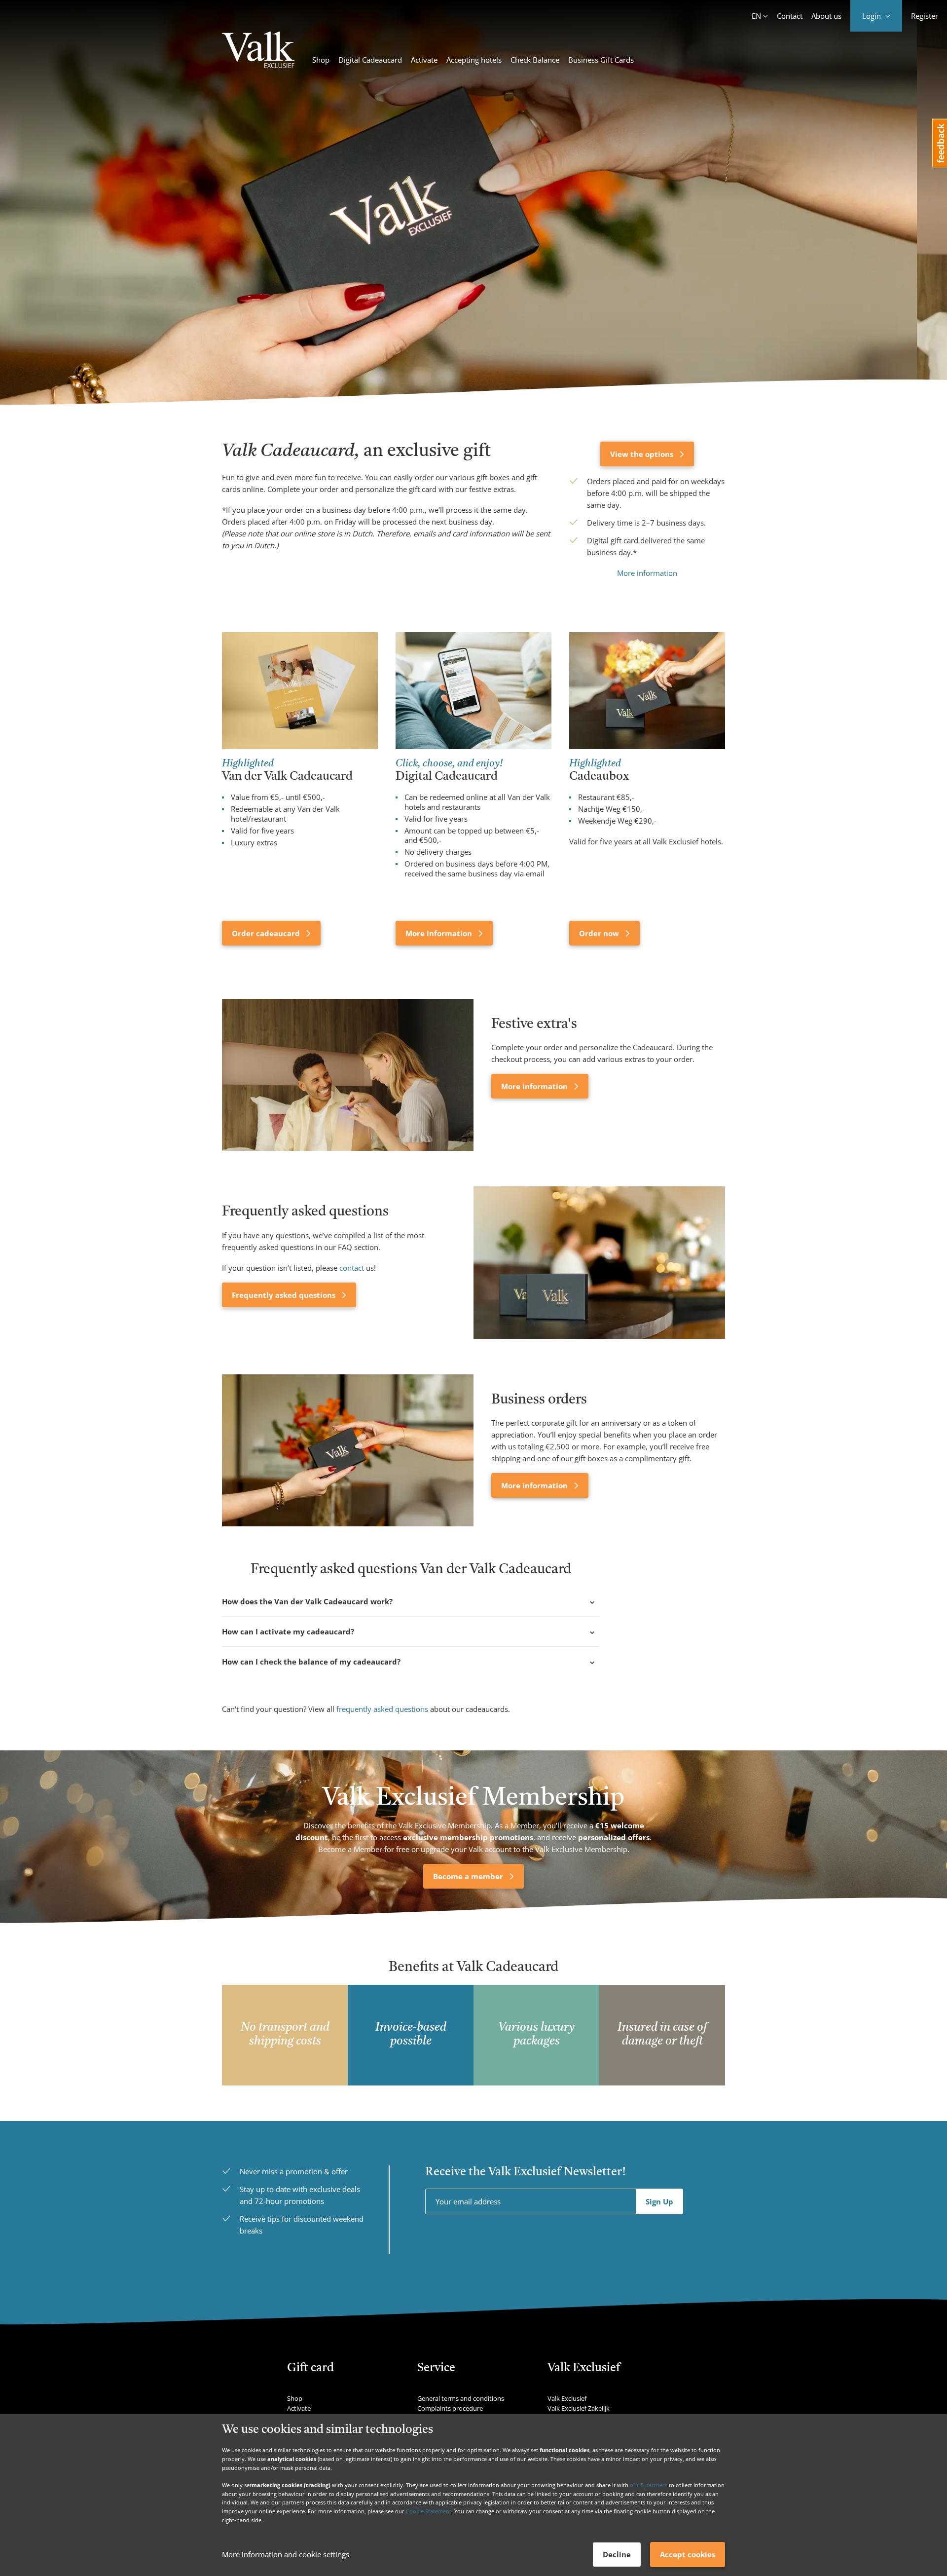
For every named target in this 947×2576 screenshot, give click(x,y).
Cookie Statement (429, 2511)
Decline (617, 2554)
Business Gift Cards (601, 60)
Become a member (469, 1876)
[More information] (348, 1075)
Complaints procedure (450, 2408)
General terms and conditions (461, 2398)
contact (352, 1268)
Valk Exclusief (567, 2398)
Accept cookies (688, 2554)
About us (826, 16)
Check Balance (535, 60)
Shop (321, 60)
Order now (600, 933)
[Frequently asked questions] (599, 1262)
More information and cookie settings (286, 2555)
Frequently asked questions (285, 1295)
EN (756, 16)
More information (647, 573)
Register (925, 16)
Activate (424, 60)
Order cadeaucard (267, 933)
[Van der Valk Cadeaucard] (258, 51)
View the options (643, 454)
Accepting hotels (474, 60)
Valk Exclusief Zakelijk (579, 2408)
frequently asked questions (382, 1709)
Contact (790, 16)
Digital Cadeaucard (370, 60)
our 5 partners (649, 2485)
